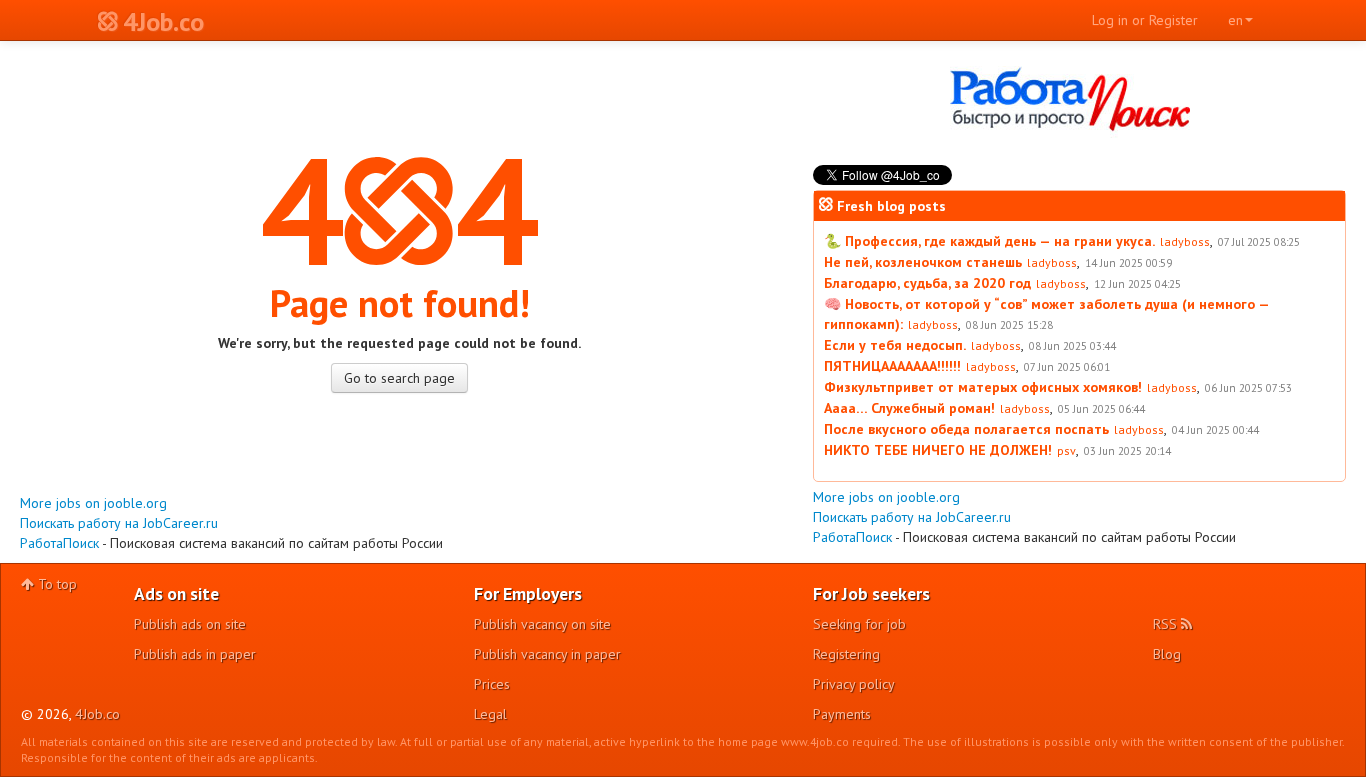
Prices (492, 684)
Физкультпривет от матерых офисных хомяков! (983, 387)
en (1235, 20)
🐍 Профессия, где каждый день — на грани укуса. (989, 241)
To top (55, 584)
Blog (1167, 654)
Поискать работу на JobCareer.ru (119, 523)
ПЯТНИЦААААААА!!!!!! (892, 366)
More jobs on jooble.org (93, 503)
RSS (1167, 624)
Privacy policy (854, 684)
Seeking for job (859, 624)
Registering (846, 654)
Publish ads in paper (195, 654)
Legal (490, 714)
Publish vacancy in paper (547, 654)
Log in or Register (1145, 20)
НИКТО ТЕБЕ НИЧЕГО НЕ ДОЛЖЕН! (938, 450)
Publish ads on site (190, 624)
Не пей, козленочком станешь (923, 262)
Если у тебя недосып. (895, 345)
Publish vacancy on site (542, 624)
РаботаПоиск (59, 543)
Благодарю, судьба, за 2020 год (927, 283)
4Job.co (97, 714)
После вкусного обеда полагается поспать (966, 429)
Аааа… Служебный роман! (909, 408)
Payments (842, 714)
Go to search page (399, 378)
